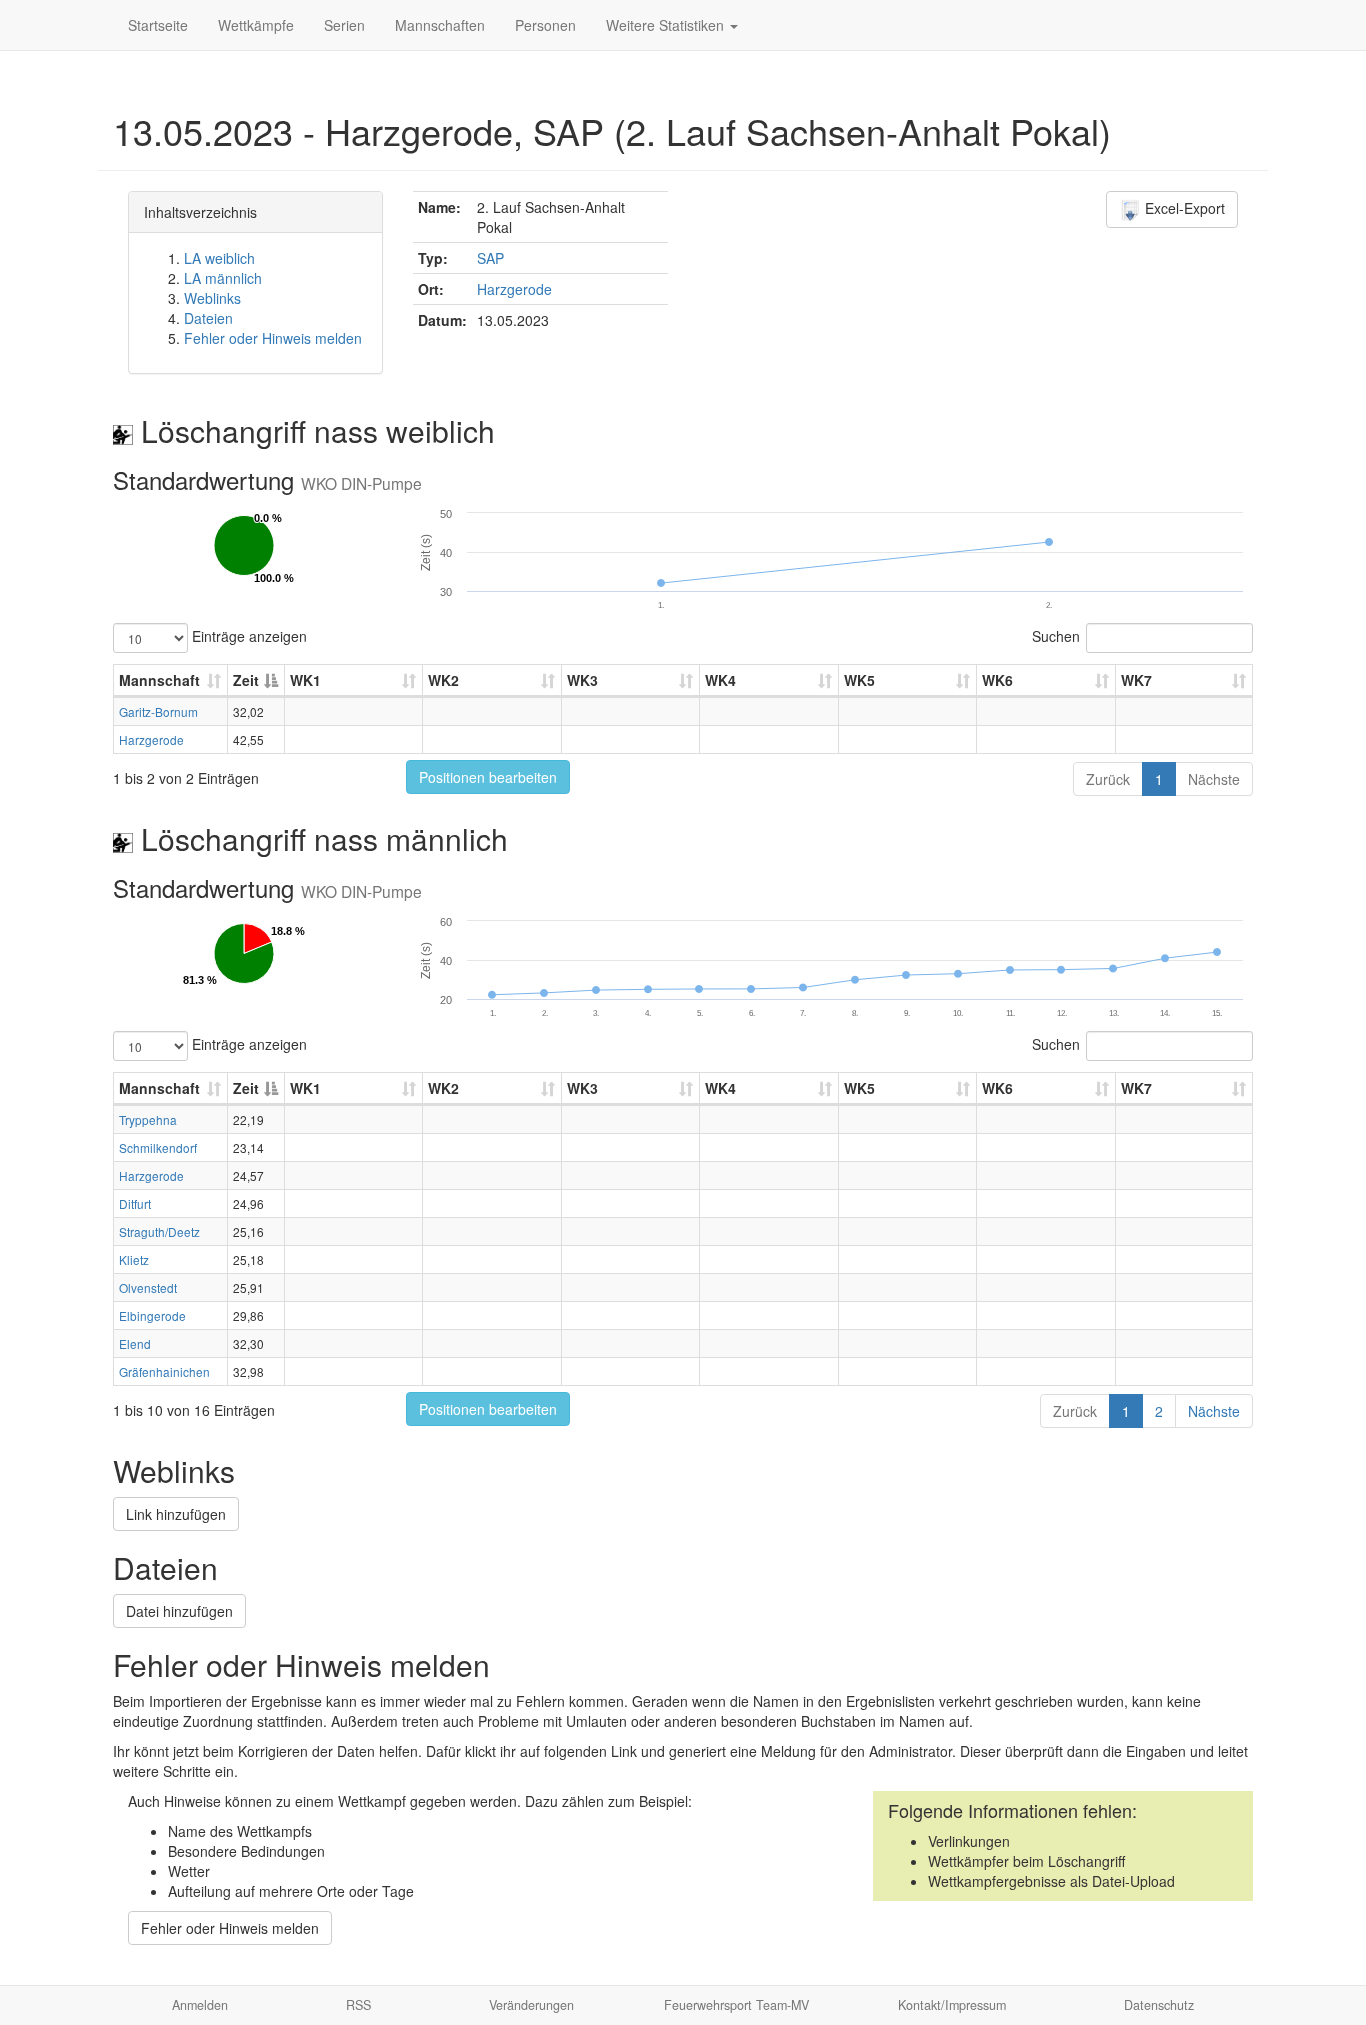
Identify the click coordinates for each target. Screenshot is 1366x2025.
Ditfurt (135, 1203)
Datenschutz (1159, 2005)
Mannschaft (159, 680)
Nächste (1214, 779)
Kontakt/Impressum (952, 2005)
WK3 (582, 680)
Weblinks (212, 298)
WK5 (859, 680)
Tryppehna (148, 1119)
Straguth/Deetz (159, 1231)
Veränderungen (531, 2005)
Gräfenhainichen (164, 1371)
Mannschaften (440, 25)
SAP (490, 258)
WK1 (305, 680)
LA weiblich (219, 258)
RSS (358, 2005)
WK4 (720, 680)
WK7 (1136, 680)
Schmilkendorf (158, 1147)
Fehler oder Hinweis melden (273, 338)
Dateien (208, 318)
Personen (545, 25)
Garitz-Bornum (158, 711)
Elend (135, 1343)
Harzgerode (514, 289)
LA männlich (223, 278)
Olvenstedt (148, 1287)
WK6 (997, 680)
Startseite (158, 25)
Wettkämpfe (256, 25)
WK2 (443, 680)
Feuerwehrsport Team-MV (736, 2005)
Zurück (1108, 779)
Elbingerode (152, 1315)
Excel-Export (1183, 208)
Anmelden (200, 2005)
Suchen (1056, 636)
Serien (344, 25)
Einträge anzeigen (247, 636)
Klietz (134, 1259)
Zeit (246, 680)
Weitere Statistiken (667, 25)
